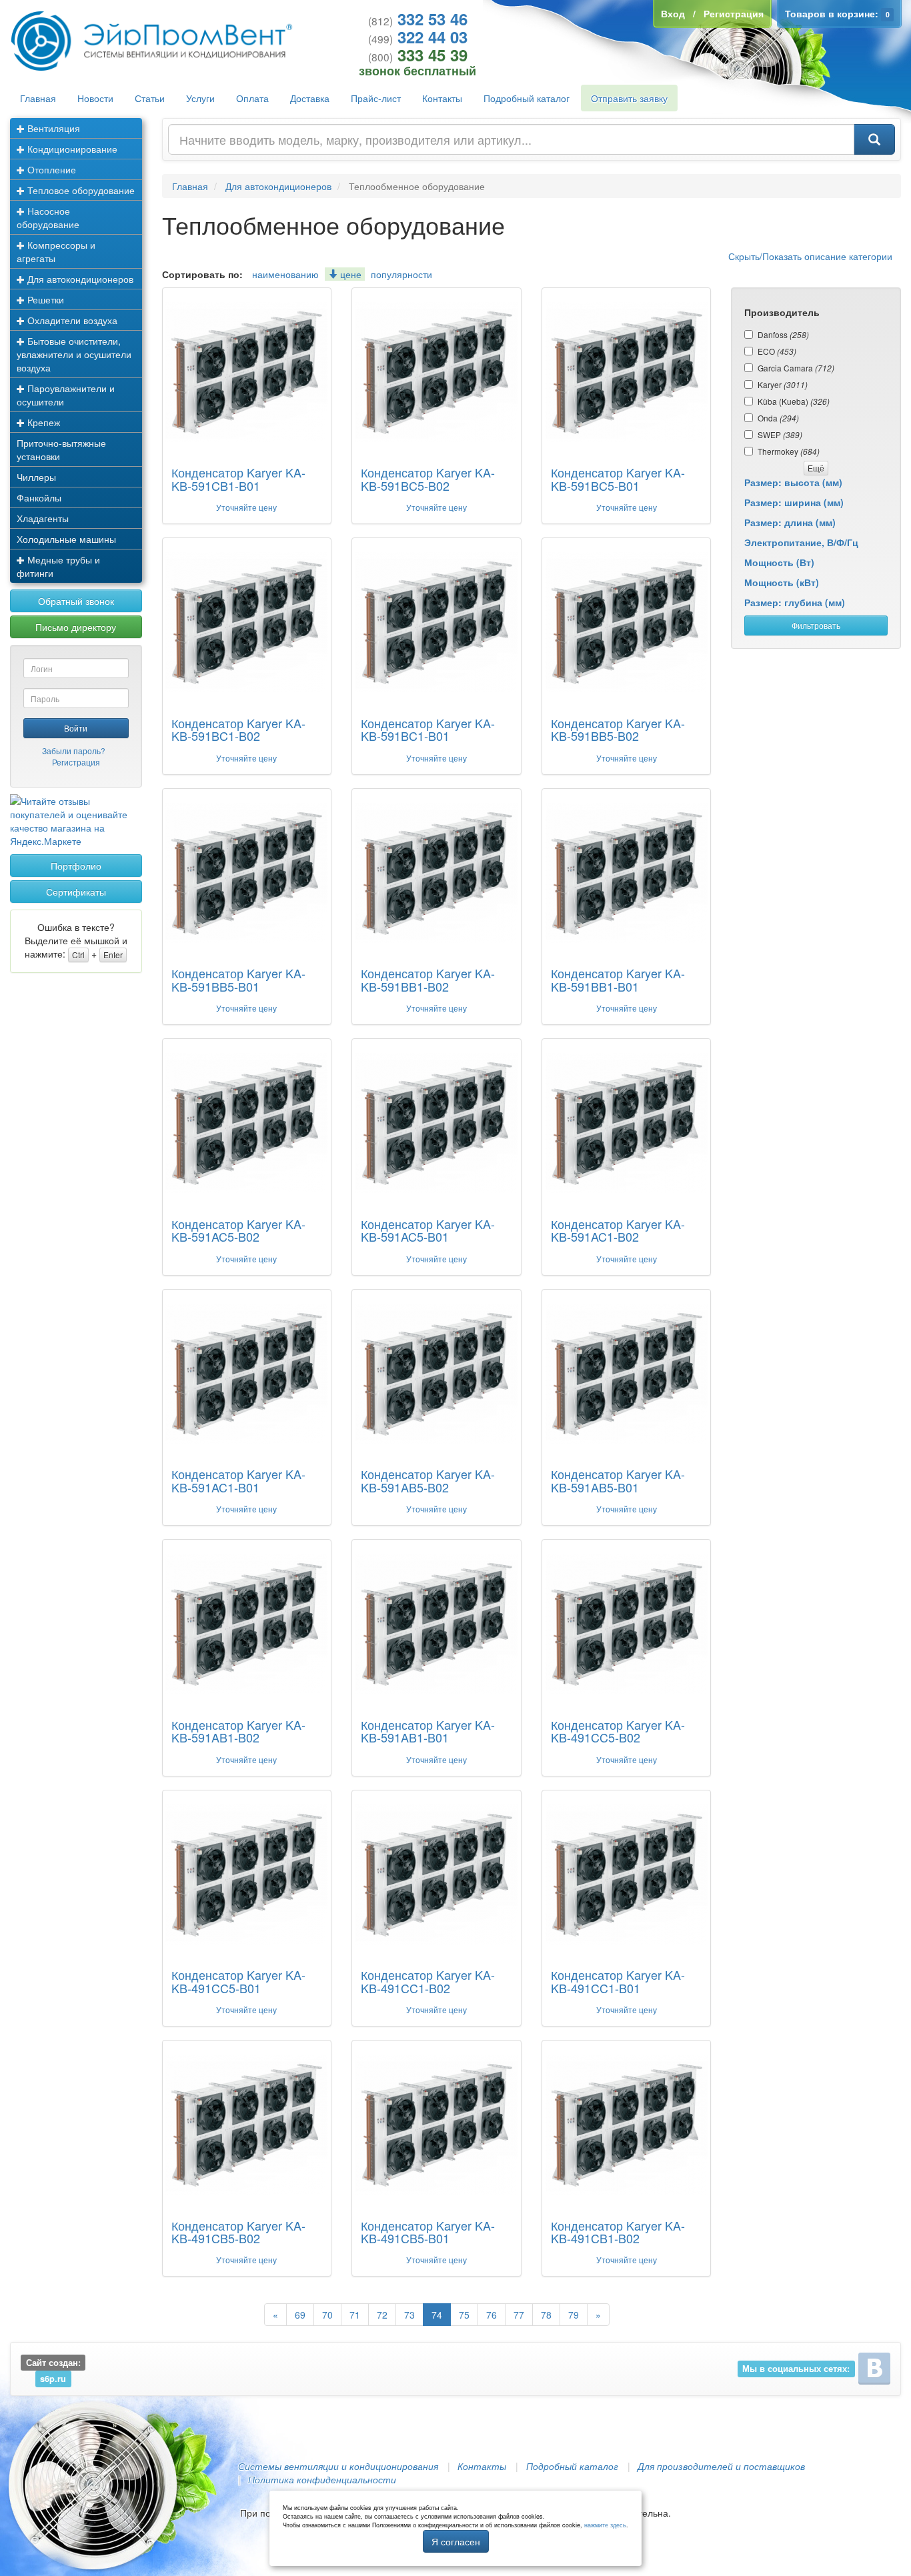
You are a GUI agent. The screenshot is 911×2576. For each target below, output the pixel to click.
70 (327, 2315)
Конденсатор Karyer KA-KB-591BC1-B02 (238, 730)
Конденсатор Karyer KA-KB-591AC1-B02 (618, 1230)
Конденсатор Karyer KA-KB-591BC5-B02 (428, 479)
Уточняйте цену (246, 507)
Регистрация (76, 762)
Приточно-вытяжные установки (61, 449)
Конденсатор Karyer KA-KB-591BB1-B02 (428, 980)
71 (355, 2315)
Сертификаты (76, 892)
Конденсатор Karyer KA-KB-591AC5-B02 (238, 1230)
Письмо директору (76, 627)
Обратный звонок (76, 601)
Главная (38, 98)
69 (300, 2315)
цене (349, 274)
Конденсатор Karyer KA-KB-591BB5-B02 (618, 730)
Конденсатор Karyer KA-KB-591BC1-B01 (428, 730)
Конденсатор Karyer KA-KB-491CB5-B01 (428, 2232)
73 (409, 2315)
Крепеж (42, 422)
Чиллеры (36, 477)
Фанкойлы (39, 497)
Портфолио (76, 866)
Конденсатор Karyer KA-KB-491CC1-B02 (428, 1981)
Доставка (310, 98)
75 (464, 2315)
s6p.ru (53, 2379)
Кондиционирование (71, 149)
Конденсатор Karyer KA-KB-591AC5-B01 (428, 1230)
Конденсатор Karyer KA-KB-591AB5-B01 (618, 1480)
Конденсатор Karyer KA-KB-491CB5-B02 (238, 2232)
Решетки (44, 299)
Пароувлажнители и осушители (66, 395)
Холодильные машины (66, 539)
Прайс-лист (376, 98)
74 (437, 2315)
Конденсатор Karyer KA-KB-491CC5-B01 (238, 1981)
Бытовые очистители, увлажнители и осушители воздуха (74, 354)
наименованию (285, 274)
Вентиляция (52, 128)
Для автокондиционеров (79, 279)
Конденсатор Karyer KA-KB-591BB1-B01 (618, 980)
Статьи (150, 98)
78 (546, 2315)
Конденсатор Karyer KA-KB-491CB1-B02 (618, 2232)
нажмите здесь (605, 2525)
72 (382, 2315)
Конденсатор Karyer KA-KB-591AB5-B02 (428, 1480)
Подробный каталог (527, 98)
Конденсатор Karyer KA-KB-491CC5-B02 (618, 1731)
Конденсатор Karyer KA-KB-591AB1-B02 (238, 1731)
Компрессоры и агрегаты (56, 251)
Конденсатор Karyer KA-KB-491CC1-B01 (618, 1981)
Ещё (816, 468)
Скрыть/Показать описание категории (810, 256)
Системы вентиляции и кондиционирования (338, 2466)
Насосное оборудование (48, 217)
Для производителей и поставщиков (721, 2466)
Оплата (252, 98)
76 (492, 2315)
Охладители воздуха (71, 320)
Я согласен (456, 2541)
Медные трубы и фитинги (58, 566)
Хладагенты (43, 518)
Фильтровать (816, 625)
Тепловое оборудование (80, 190)
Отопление (50, 169)
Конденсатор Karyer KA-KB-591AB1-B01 (428, 1731)
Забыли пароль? (74, 751)
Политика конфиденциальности (322, 2479)
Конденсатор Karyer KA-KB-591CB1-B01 (238, 479)
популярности (401, 274)
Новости (95, 98)
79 (574, 2315)
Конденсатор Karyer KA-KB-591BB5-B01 (238, 980)
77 (519, 2315)
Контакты (442, 98)
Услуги (200, 98)
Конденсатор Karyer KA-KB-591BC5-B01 (618, 479)
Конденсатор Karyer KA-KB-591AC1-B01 (238, 1480)
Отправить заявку (629, 98)
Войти (76, 728)
